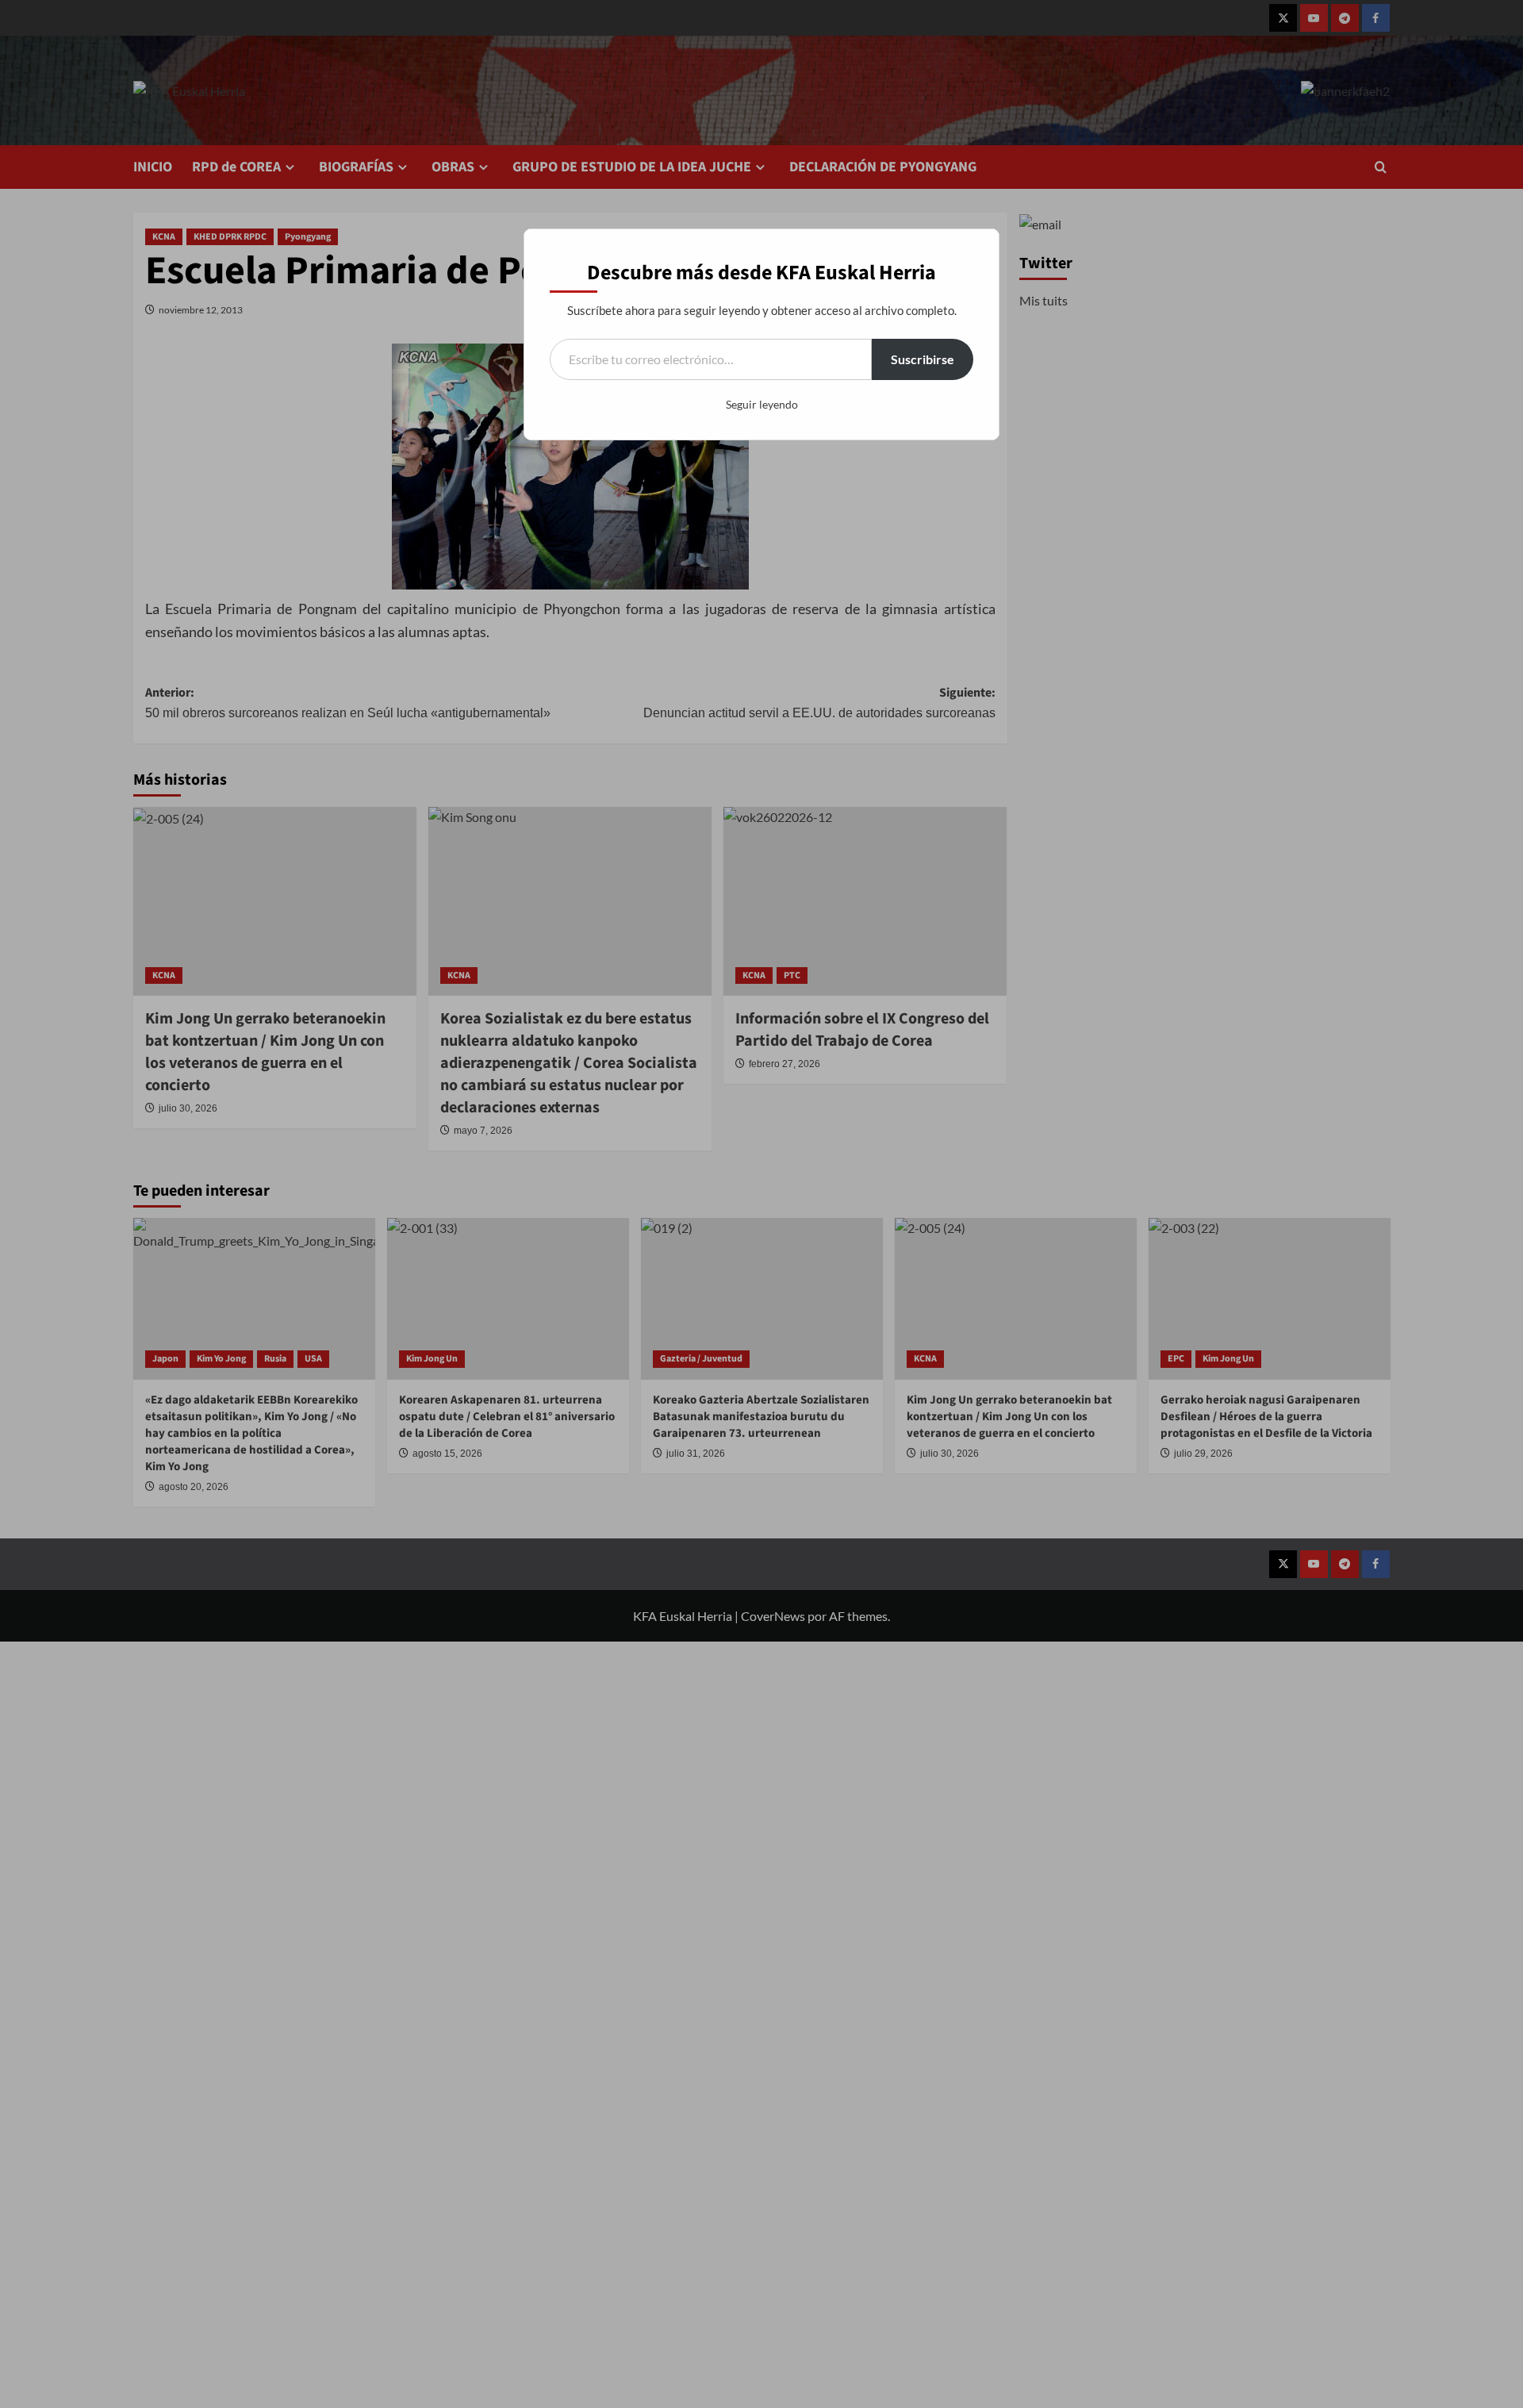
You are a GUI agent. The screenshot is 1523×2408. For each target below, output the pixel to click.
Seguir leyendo (762, 404)
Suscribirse (923, 359)
